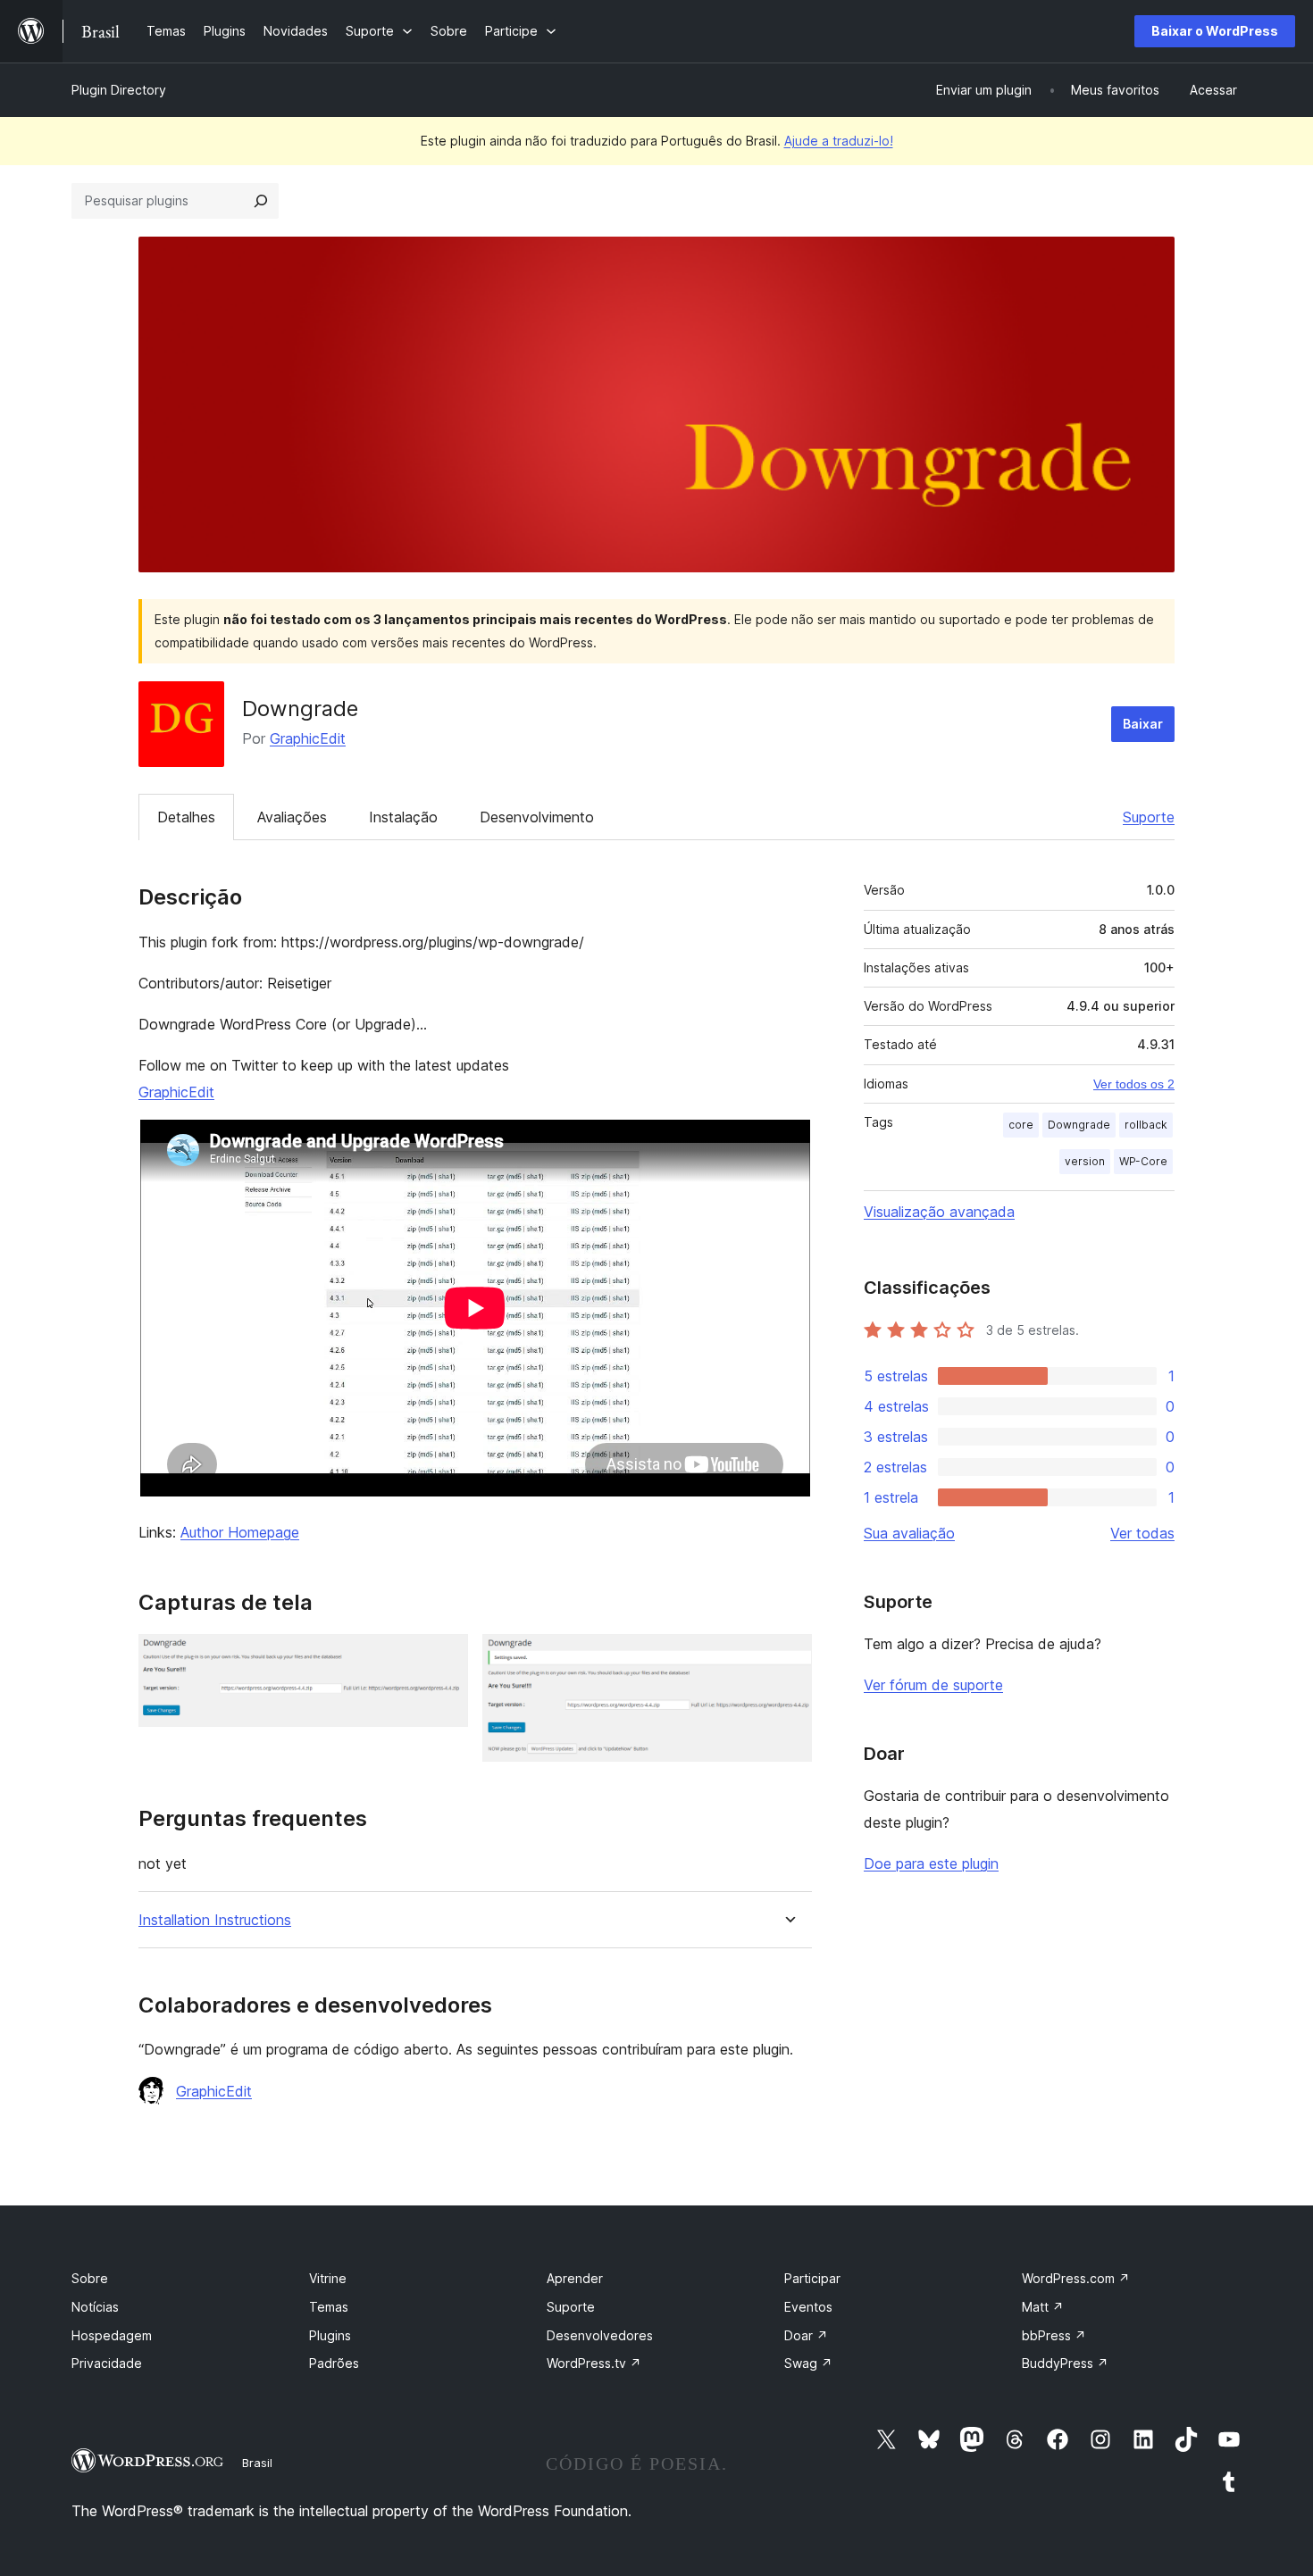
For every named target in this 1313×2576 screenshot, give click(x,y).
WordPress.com (1076, 2278)
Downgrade (1079, 1125)
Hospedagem (112, 2335)
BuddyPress (1065, 2363)
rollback (1146, 1125)
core (1021, 1125)
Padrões (334, 2363)
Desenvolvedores (600, 2335)
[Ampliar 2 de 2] (788, 1658)
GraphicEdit (308, 738)
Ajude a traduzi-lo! (839, 141)
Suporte (1149, 817)
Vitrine (328, 2278)
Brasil (257, 2463)
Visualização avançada (939, 1212)
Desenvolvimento (537, 817)
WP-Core (1143, 1161)
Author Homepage (240, 1532)
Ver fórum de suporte (933, 1685)
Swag (808, 2363)
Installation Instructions (215, 1920)
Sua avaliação (909, 1533)
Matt (1043, 2307)
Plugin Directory (119, 90)
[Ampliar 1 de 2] (444, 1658)
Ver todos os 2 (1134, 1084)
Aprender (575, 2278)
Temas (329, 2307)
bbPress (1054, 2335)
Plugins (330, 2335)
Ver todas (1142, 1533)
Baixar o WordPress (1215, 31)
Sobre (90, 2278)
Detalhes (186, 817)
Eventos (808, 2307)
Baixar (1143, 724)
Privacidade (107, 2363)
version (1085, 1161)
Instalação (403, 817)
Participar (812, 2278)
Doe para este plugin (931, 1863)
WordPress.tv (594, 2363)
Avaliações (292, 817)
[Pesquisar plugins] (261, 201)
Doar (806, 2335)
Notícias (95, 2307)
